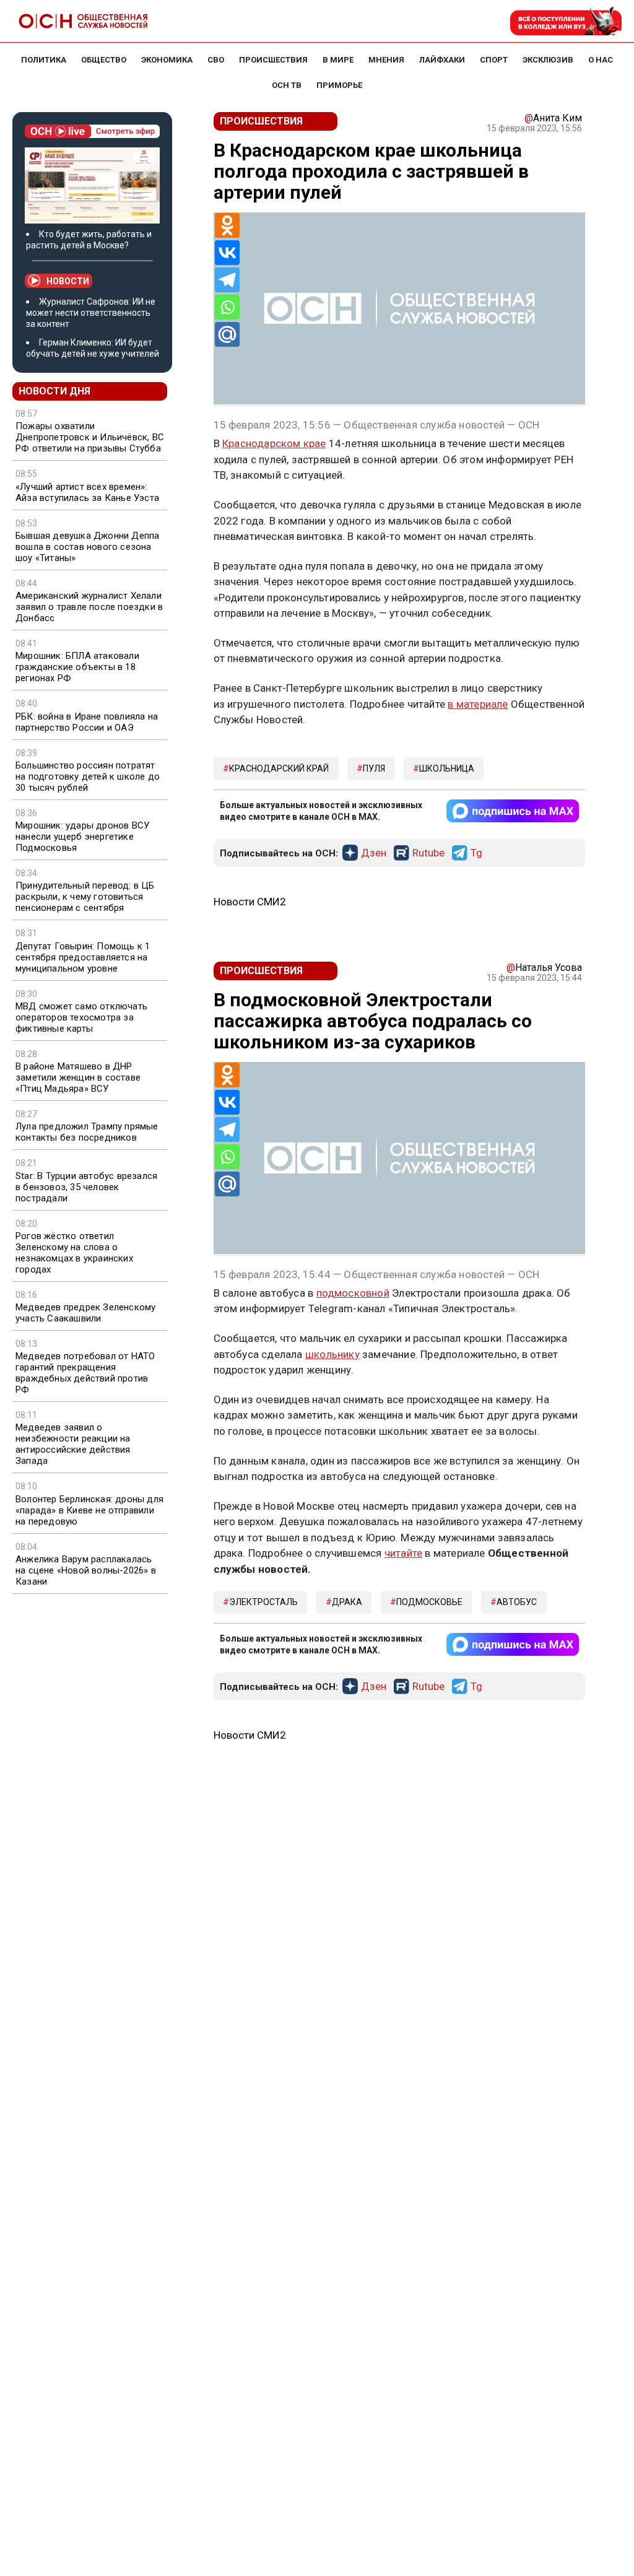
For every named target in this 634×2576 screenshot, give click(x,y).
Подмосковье (429, 1602)
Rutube (428, 853)
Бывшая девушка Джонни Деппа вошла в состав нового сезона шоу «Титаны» (87, 547)
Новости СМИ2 (250, 902)
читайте (403, 1553)
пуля (374, 768)
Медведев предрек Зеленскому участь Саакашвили (85, 1313)
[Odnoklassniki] (227, 225)
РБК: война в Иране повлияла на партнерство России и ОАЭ (87, 722)
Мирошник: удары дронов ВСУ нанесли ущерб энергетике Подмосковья (82, 837)
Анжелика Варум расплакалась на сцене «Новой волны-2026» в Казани (86, 1570)
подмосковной (353, 1293)
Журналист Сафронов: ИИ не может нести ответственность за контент (91, 313)
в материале (478, 704)
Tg (476, 853)
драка (347, 1602)
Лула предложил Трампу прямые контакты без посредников (87, 1132)
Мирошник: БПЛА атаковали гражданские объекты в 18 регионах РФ (77, 667)
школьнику (332, 1354)
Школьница (447, 768)
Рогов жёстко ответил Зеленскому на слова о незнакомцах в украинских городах (74, 1253)
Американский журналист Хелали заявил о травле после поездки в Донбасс (89, 607)
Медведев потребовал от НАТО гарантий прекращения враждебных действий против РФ (85, 1373)
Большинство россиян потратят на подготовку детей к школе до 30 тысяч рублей (88, 777)
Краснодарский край (279, 768)
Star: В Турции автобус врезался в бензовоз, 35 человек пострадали (86, 1187)
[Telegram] (227, 280)
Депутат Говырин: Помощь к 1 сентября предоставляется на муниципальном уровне (83, 957)
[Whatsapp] (227, 307)
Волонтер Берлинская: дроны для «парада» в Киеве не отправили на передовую (89, 1510)
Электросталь (263, 1602)
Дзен (374, 853)
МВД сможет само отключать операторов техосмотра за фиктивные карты (81, 1017)
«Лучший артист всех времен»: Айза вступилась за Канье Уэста (87, 492)
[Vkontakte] (227, 253)
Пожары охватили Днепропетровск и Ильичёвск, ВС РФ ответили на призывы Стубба (90, 437)
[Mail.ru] (227, 334)
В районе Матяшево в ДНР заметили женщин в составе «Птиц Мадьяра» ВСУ (78, 1077)
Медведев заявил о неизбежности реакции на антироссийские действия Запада (73, 1444)
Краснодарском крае (274, 443)
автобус (517, 1602)
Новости (68, 281)
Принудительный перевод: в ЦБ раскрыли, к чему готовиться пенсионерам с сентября (85, 897)
